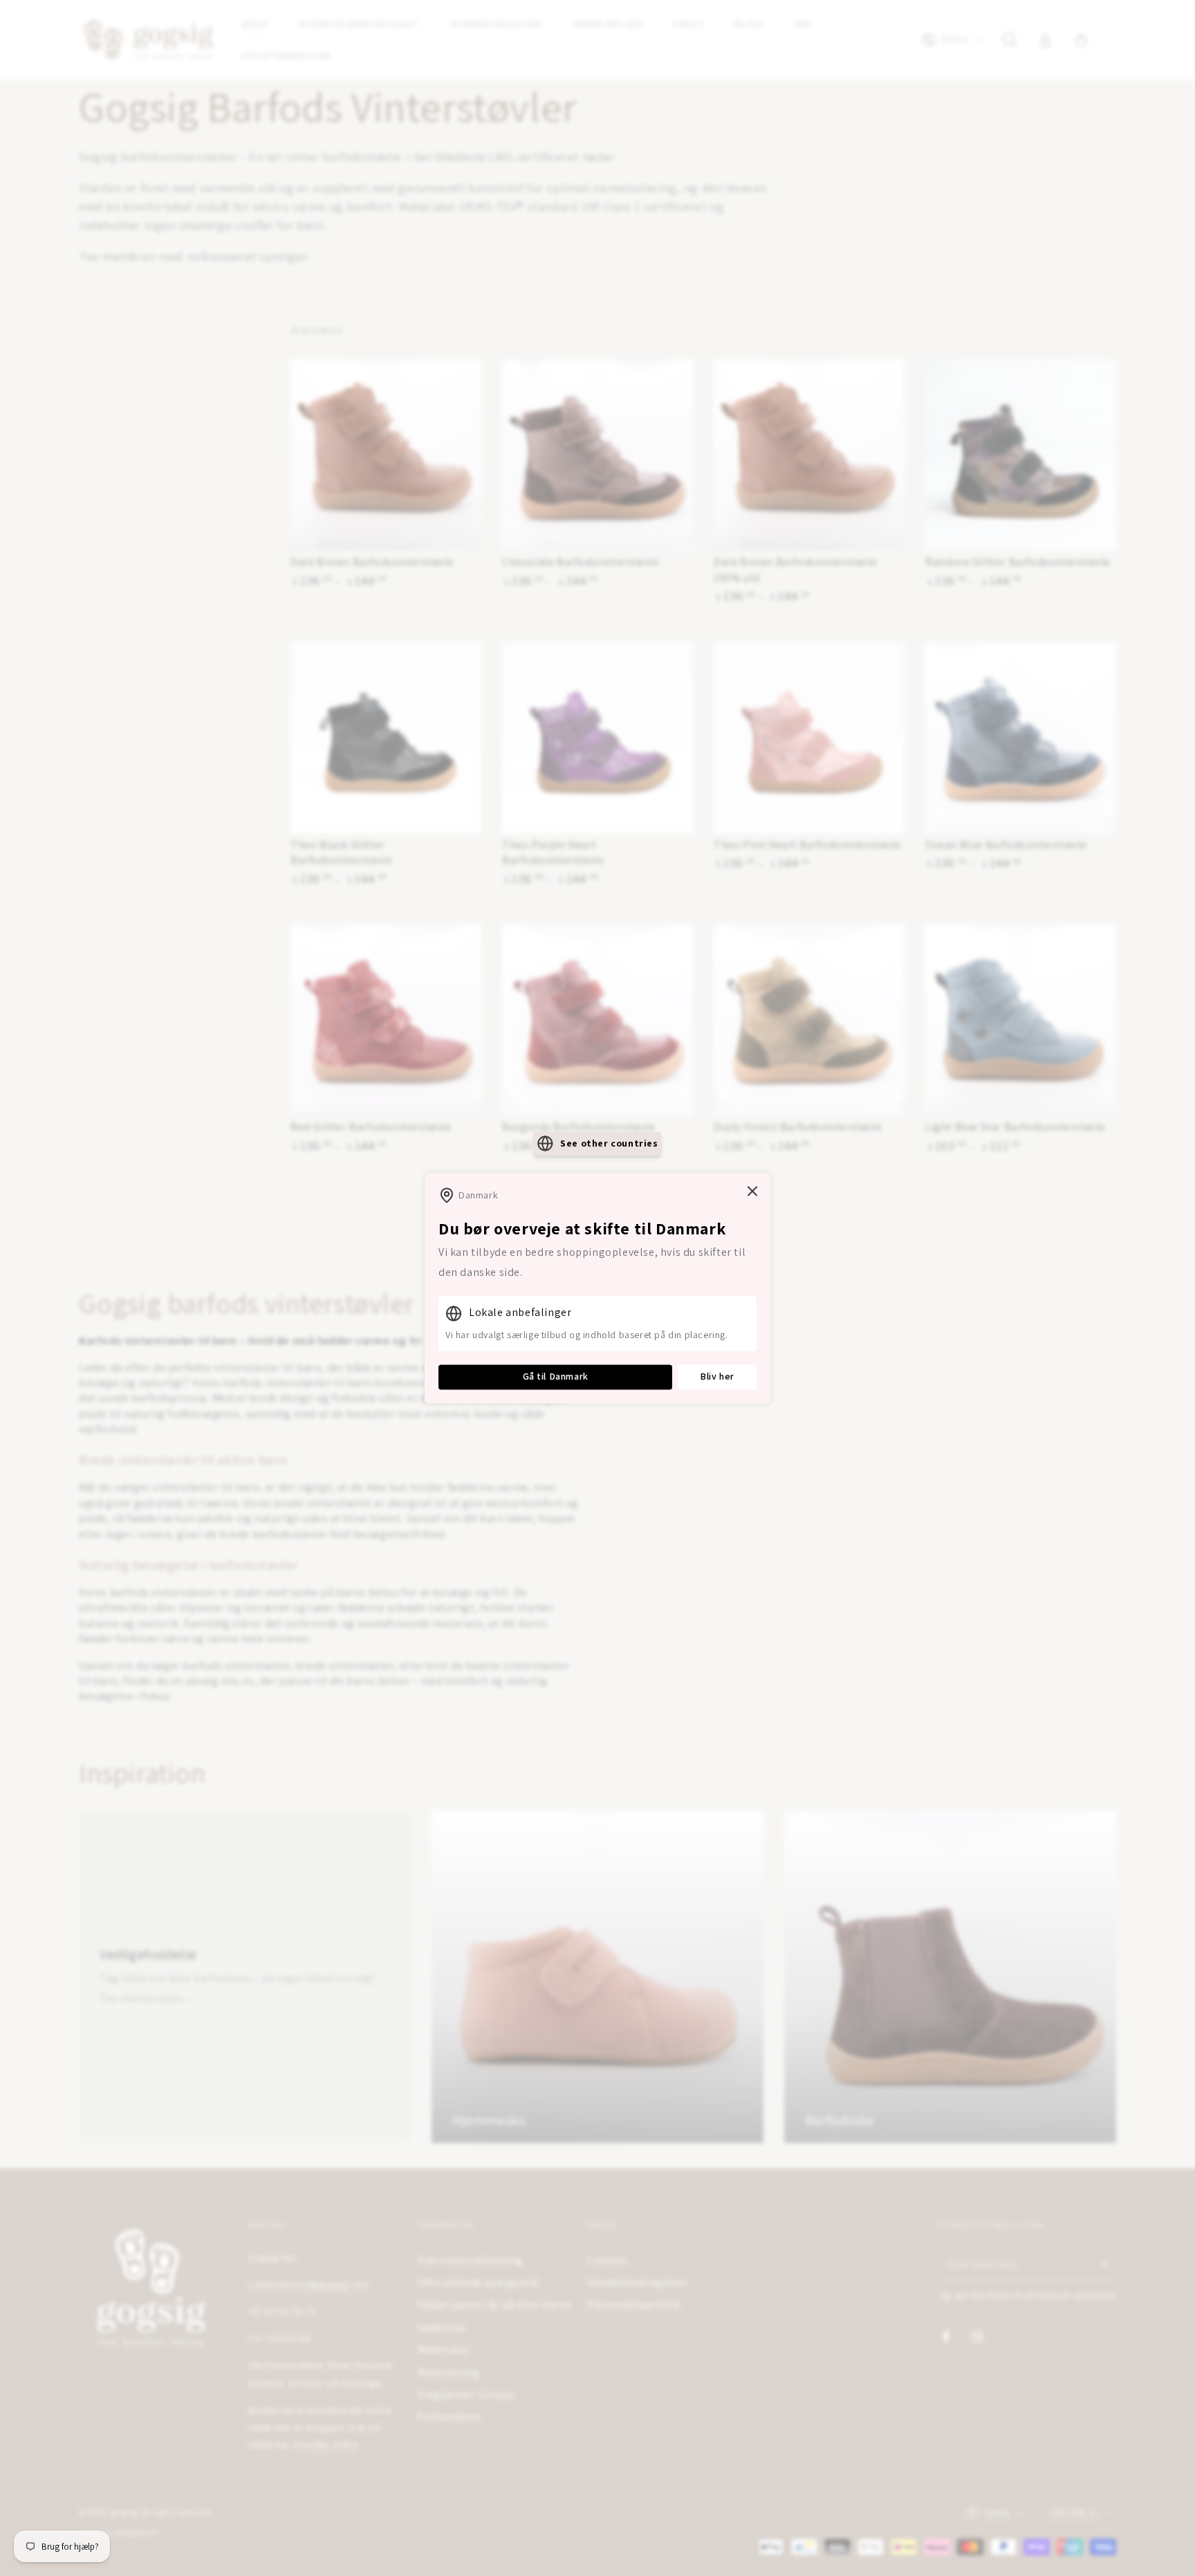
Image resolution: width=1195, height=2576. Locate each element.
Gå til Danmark (556, 1377)
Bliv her (717, 1377)
